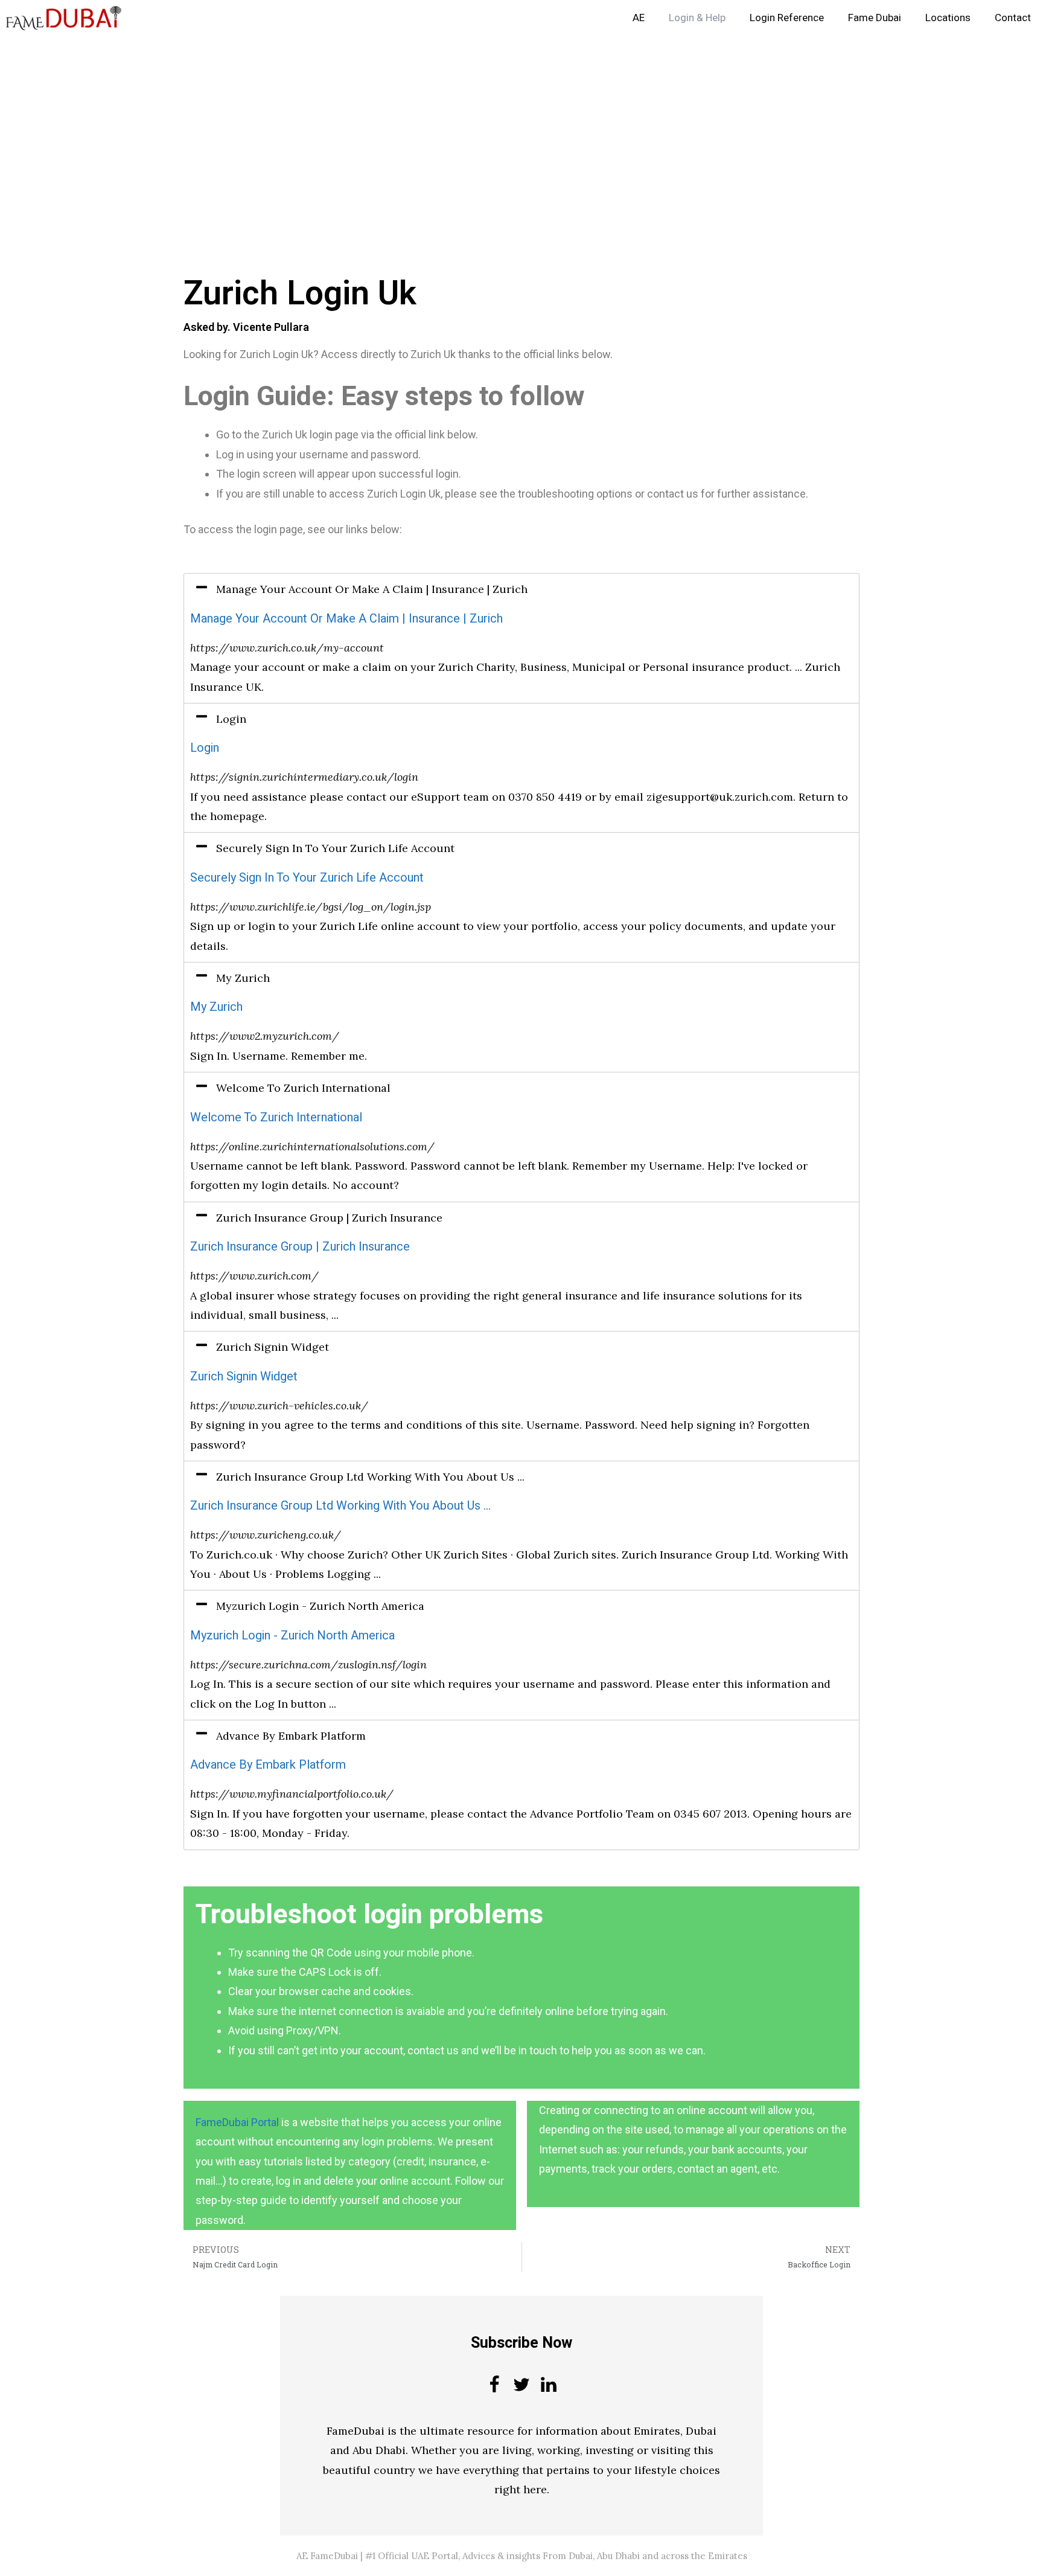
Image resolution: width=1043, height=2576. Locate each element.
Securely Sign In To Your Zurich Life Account (307, 878)
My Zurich (216, 1007)
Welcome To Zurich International (276, 1117)
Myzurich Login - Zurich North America (292, 1636)
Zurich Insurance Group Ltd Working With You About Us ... (340, 1506)
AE (639, 18)
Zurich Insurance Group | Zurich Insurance (300, 1247)
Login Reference (787, 18)
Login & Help (697, 18)
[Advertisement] (362, 126)
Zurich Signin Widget (244, 1376)
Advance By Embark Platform (268, 1765)
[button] (521, 589)
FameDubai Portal (237, 2122)
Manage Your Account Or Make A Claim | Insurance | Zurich (346, 619)
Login (205, 748)
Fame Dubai (875, 18)
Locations (948, 18)
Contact (1013, 18)
